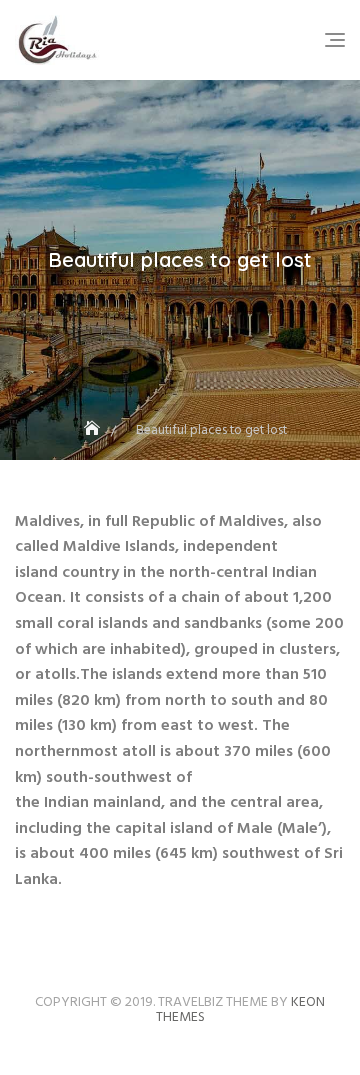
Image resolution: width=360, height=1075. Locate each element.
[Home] (94, 430)
